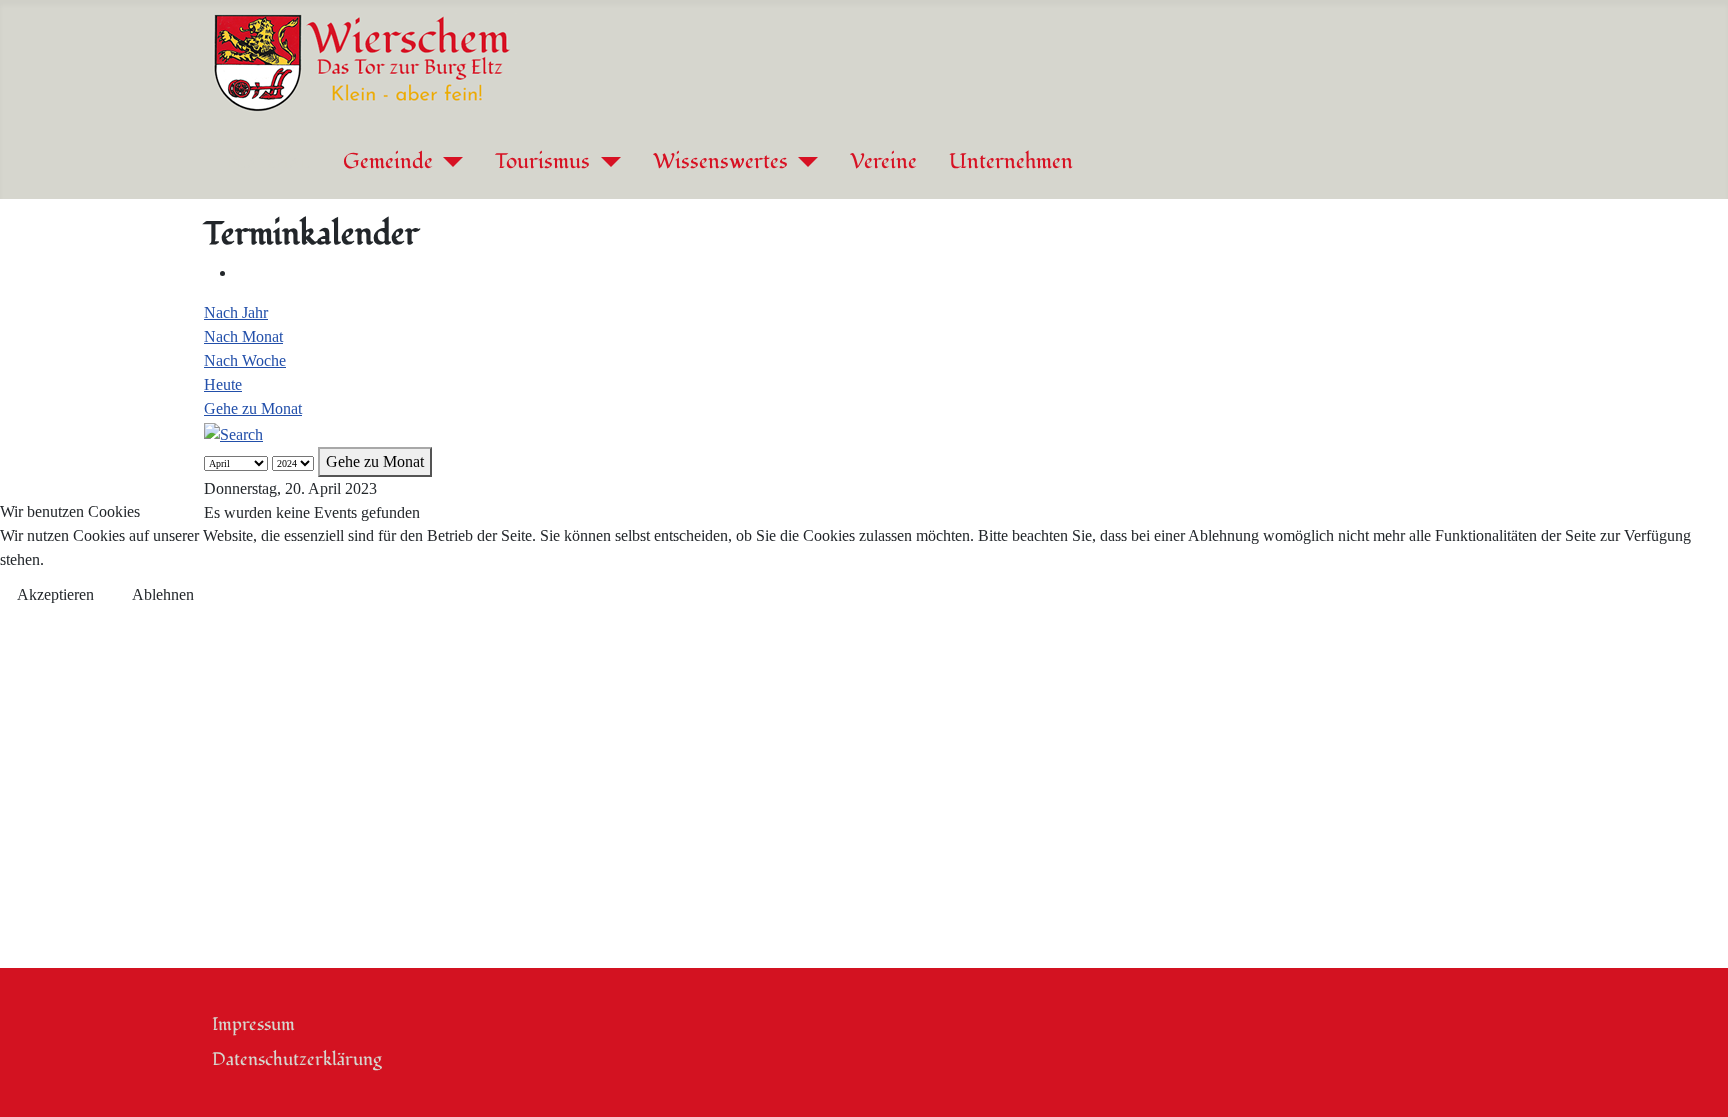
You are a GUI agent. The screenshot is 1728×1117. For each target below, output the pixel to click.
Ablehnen (163, 594)
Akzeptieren (55, 594)
